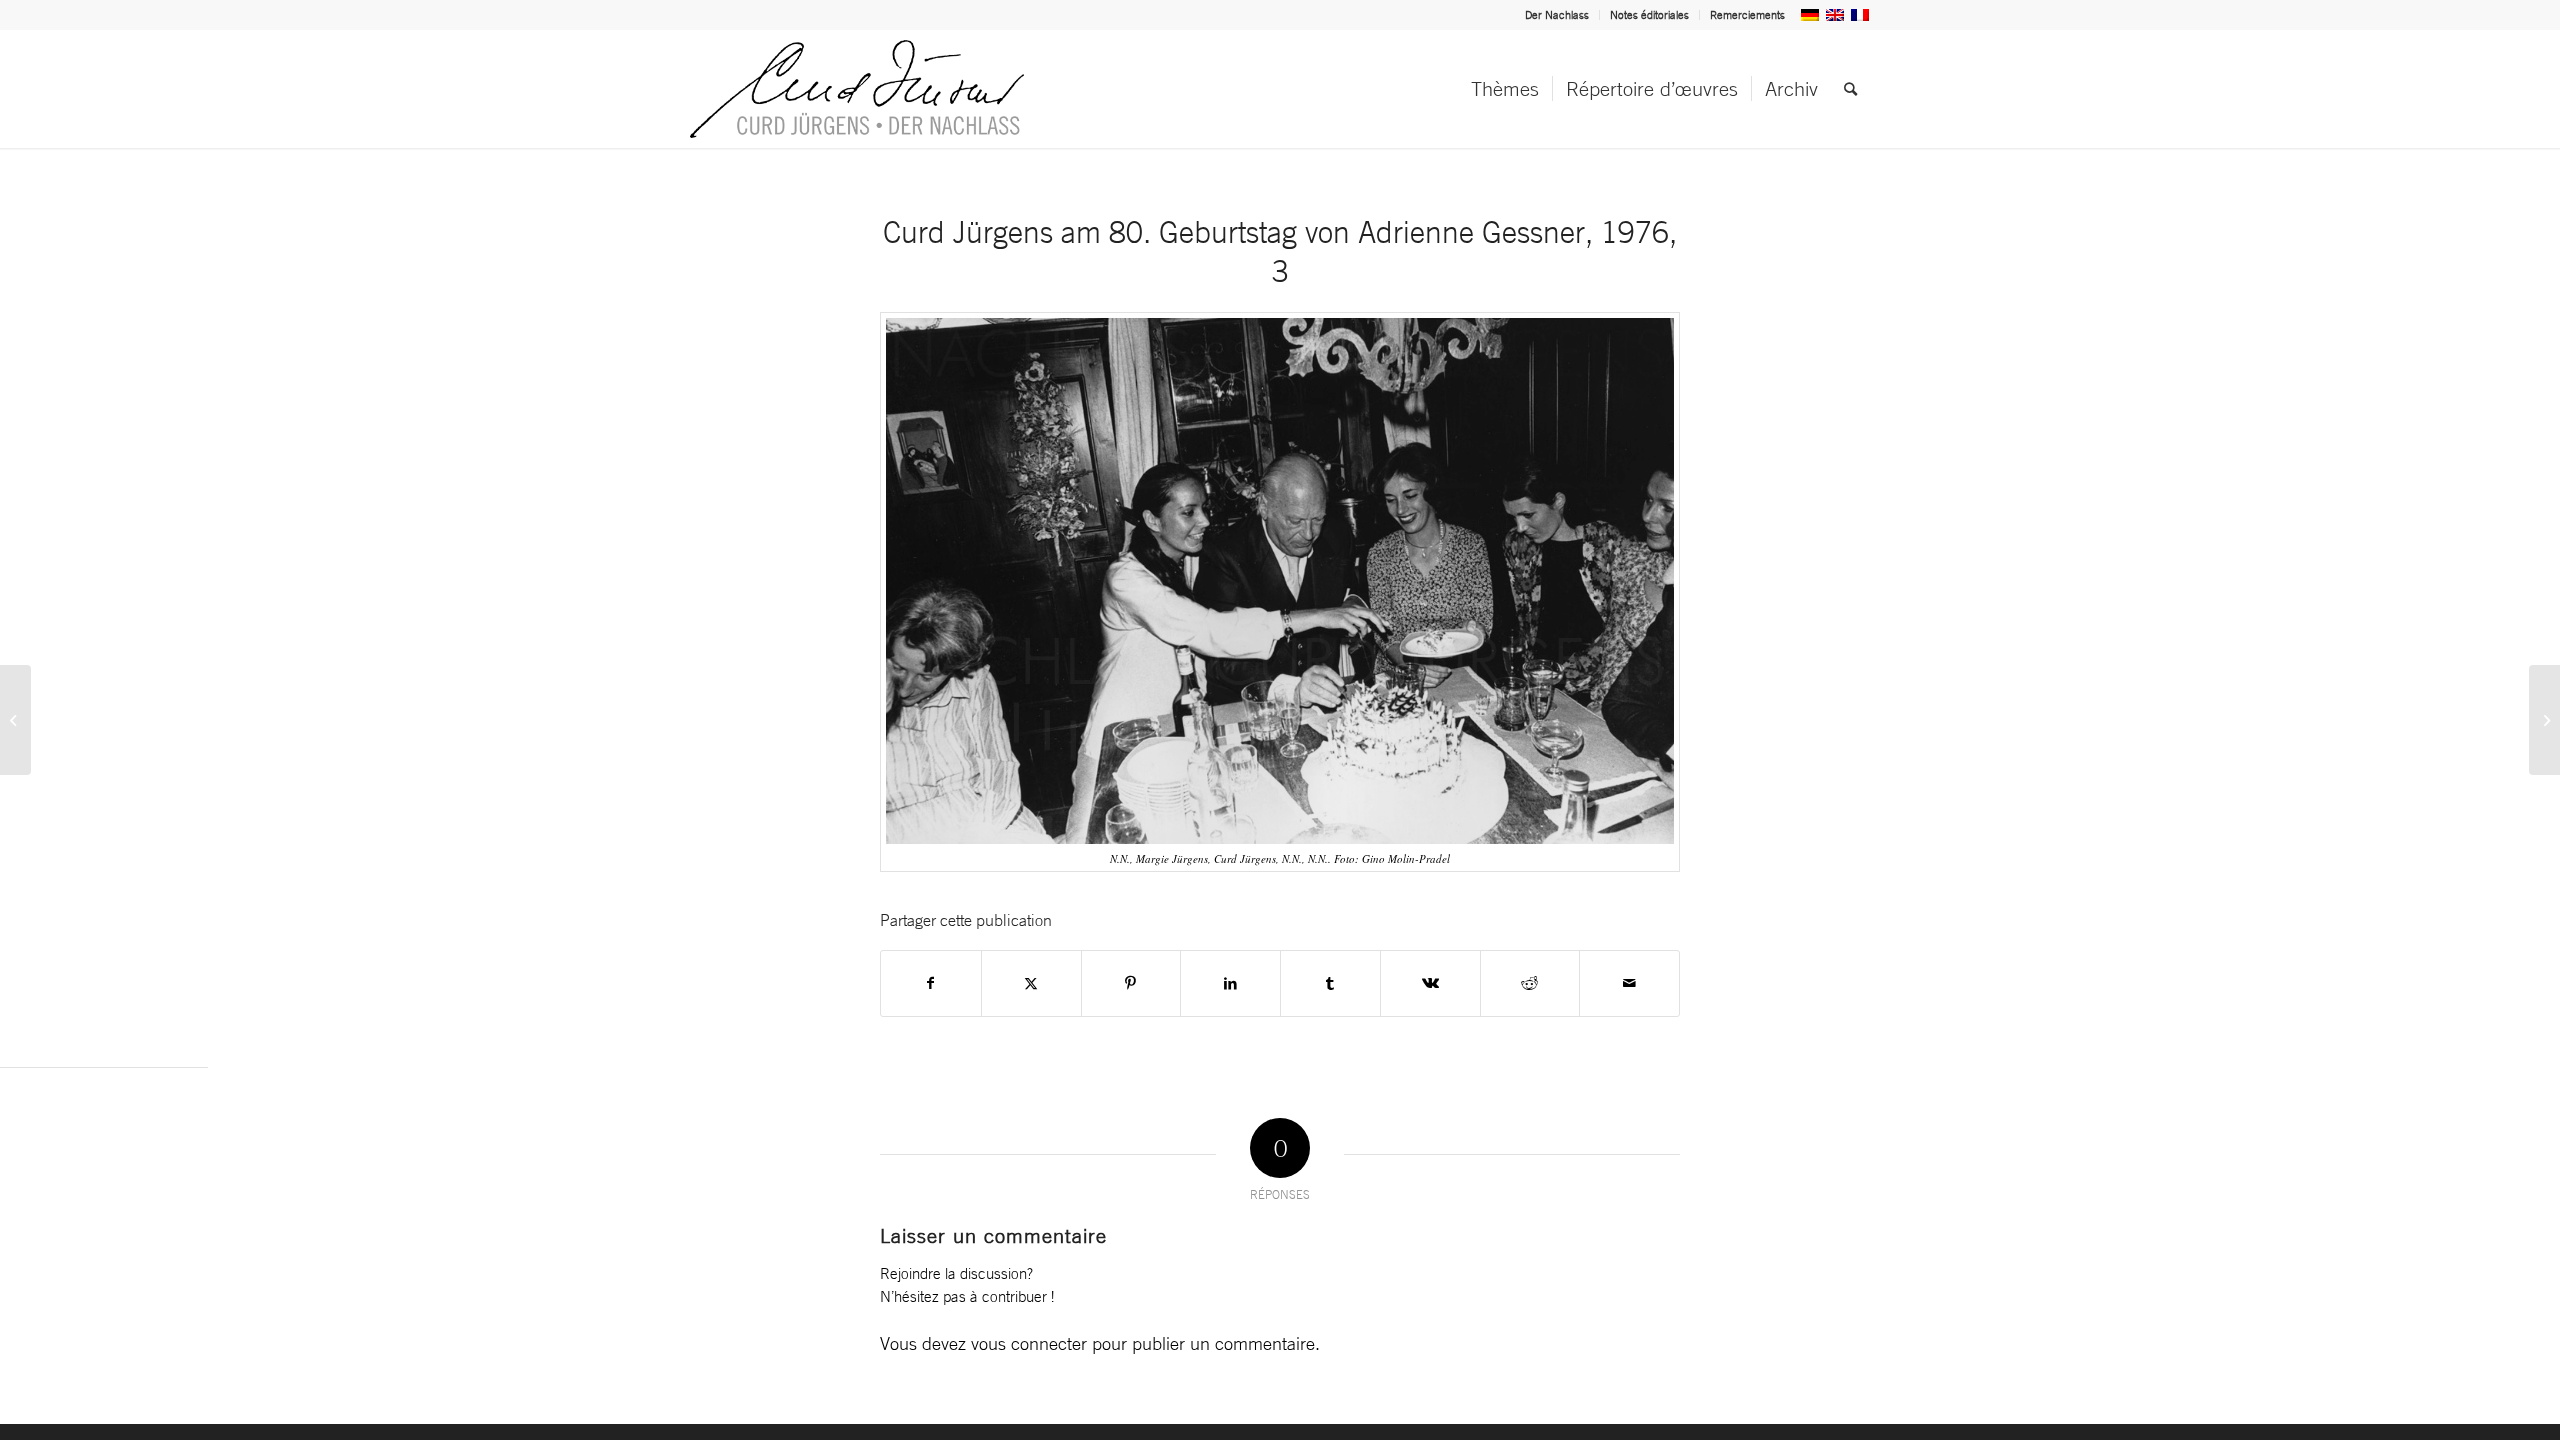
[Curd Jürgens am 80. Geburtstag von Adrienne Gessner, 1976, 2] (15, 720)
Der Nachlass (1557, 15)
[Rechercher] (1850, 89)
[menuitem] (1557, 15)
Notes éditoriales (1649, 15)
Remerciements (1747, 15)
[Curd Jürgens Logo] (857, 89)
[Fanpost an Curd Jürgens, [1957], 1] (2544, 720)
